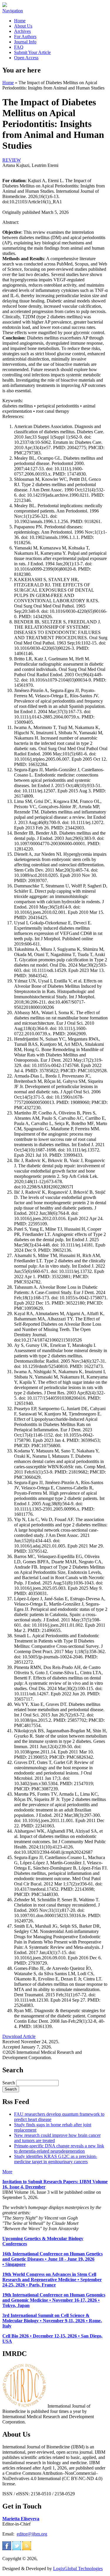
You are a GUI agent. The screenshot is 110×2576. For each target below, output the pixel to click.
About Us (23, 26)
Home (20, 21)
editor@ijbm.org (32, 2534)
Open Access (26, 58)
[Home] (5, 5)
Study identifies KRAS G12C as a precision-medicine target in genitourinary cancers (56, 2159)
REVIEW (12, 160)
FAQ (19, 47)
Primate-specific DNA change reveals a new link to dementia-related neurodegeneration (59, 2148)
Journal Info (25, 42)
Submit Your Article (32, 52)
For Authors (25, 37)
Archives (22, 31)
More (7, 2172)
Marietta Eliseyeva (21, 2519)
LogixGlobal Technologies (78, 2569)
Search (9, 2083)
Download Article (19, 2036)
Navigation (13, 11)
